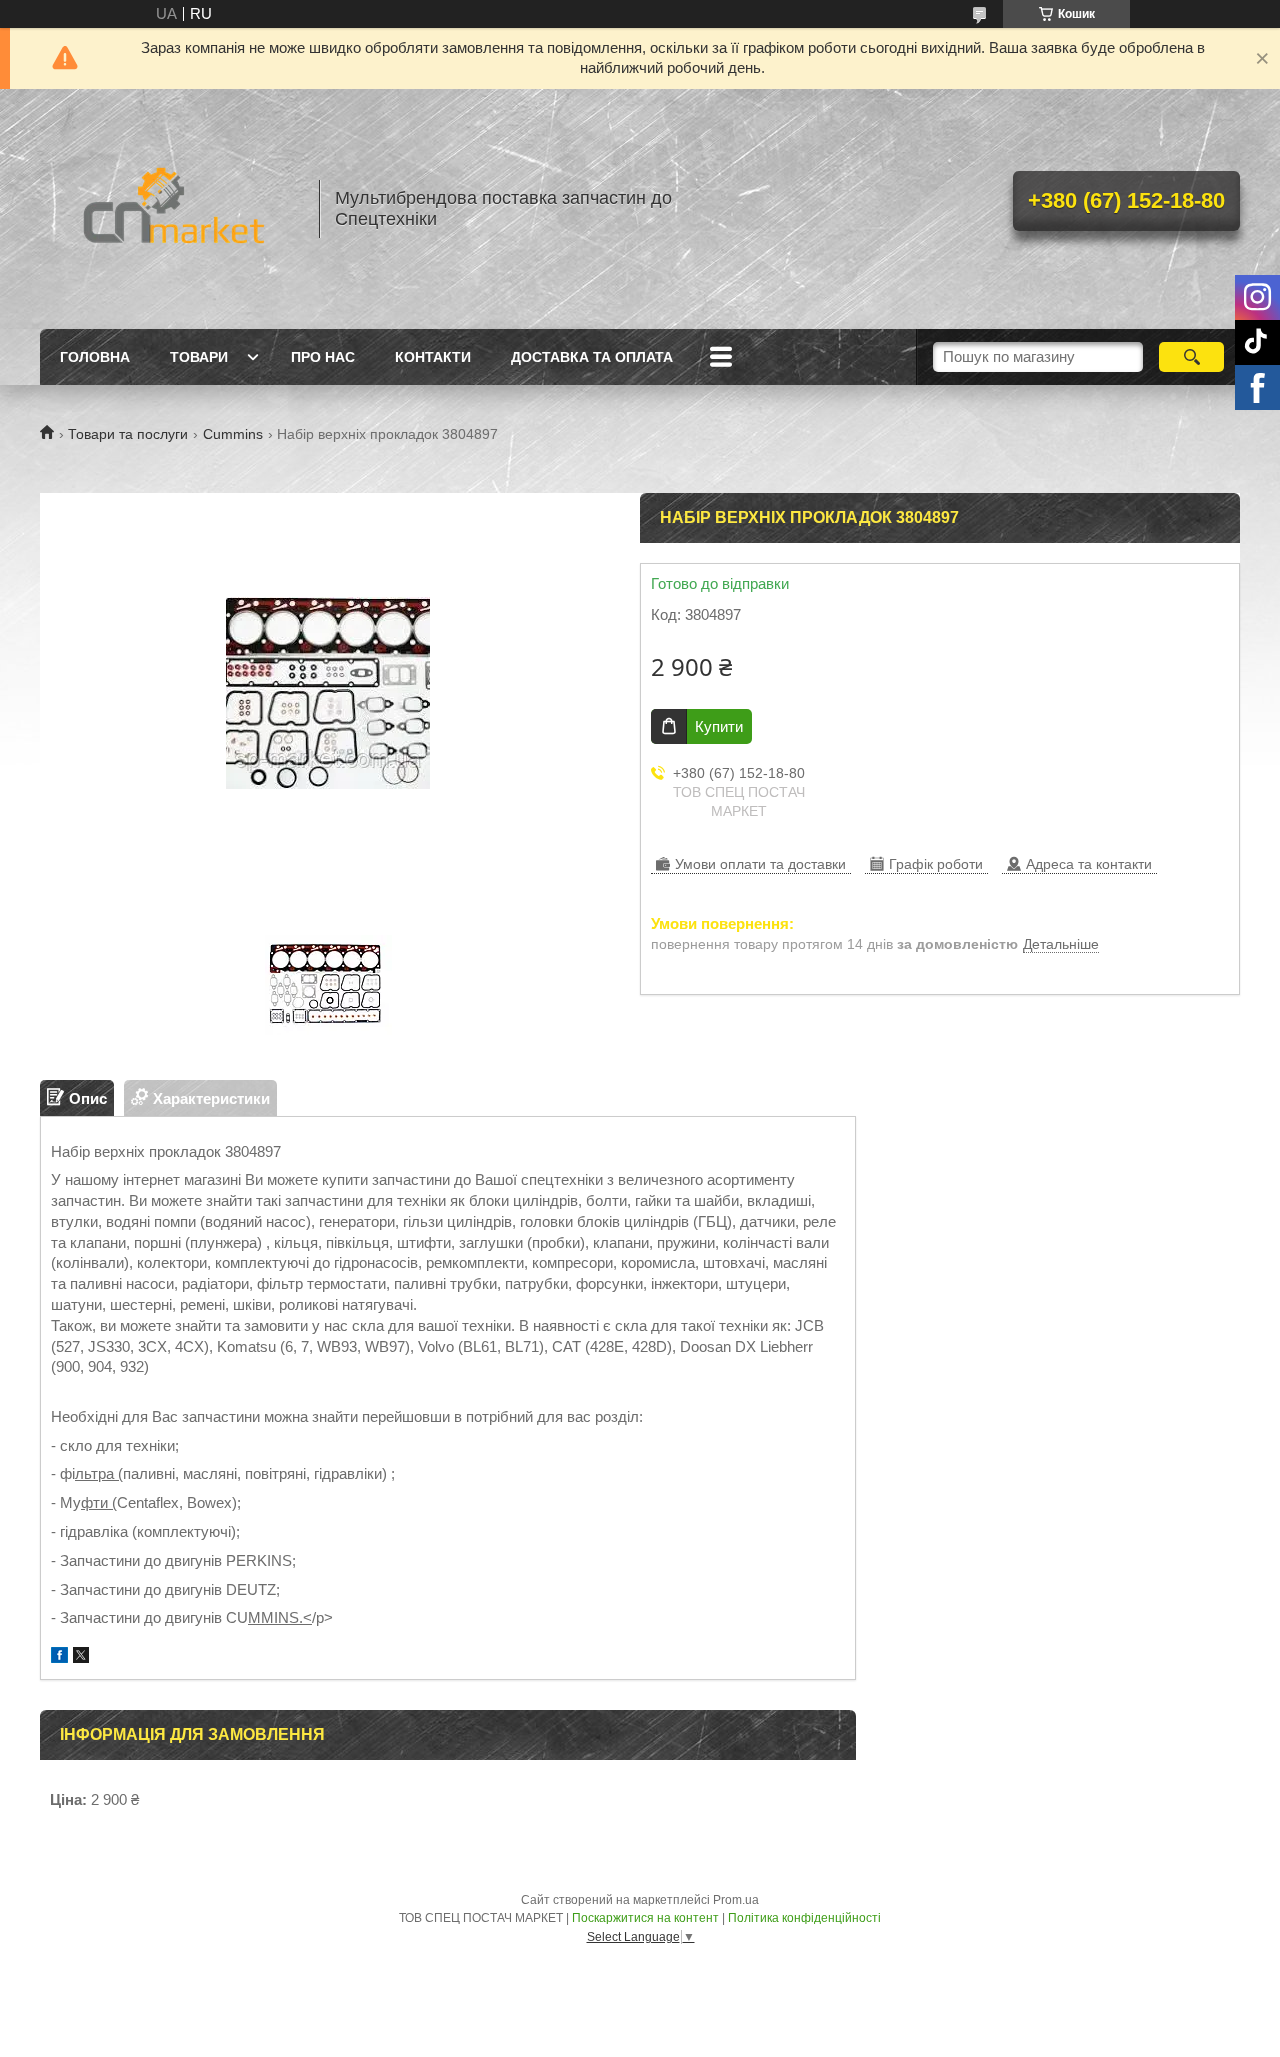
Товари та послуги (128, 434)
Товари (199, 357)
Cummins (233, 434)
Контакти (433, 357)
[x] (81, 1657)
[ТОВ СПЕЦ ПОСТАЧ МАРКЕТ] (170, 209)
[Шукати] (1191, 357)
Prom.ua (736, 1900)
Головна (95, 357)
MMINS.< (280, 1617)
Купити (719, 726)
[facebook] (59, 1657)
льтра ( (99, 1473)
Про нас (323, 357)
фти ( (99, 1502)
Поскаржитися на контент (645, 1918)
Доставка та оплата (592, 357)
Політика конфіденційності (804, 1918)
